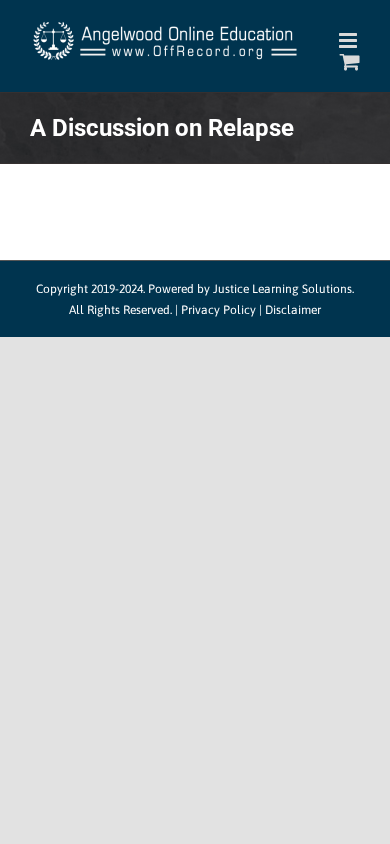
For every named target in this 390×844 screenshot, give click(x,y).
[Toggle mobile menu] (349, 40)
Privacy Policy (218, 310)
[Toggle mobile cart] (350, 61)
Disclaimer (293, 310)
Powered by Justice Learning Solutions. (251, 289)
